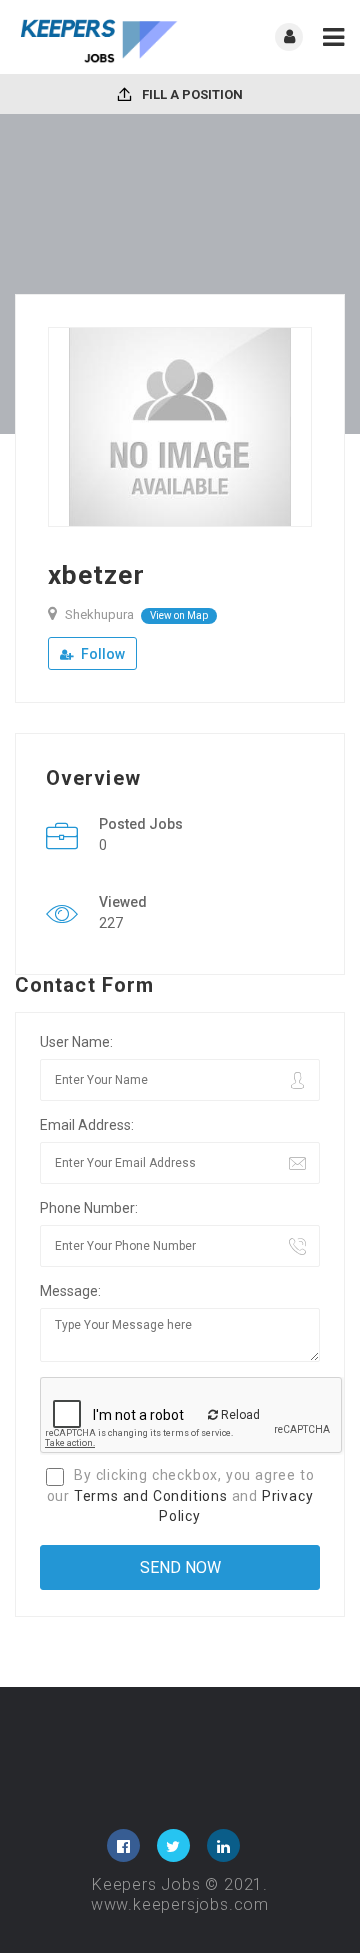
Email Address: (87, 1125)
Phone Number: (89, 1208)
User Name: (76, 1042)
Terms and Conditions (151, 1496)
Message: (70, 1291)
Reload (239, 1415)
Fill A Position (191, 94)
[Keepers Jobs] (97, 37)
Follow (101, 654)
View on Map (179, 615)
